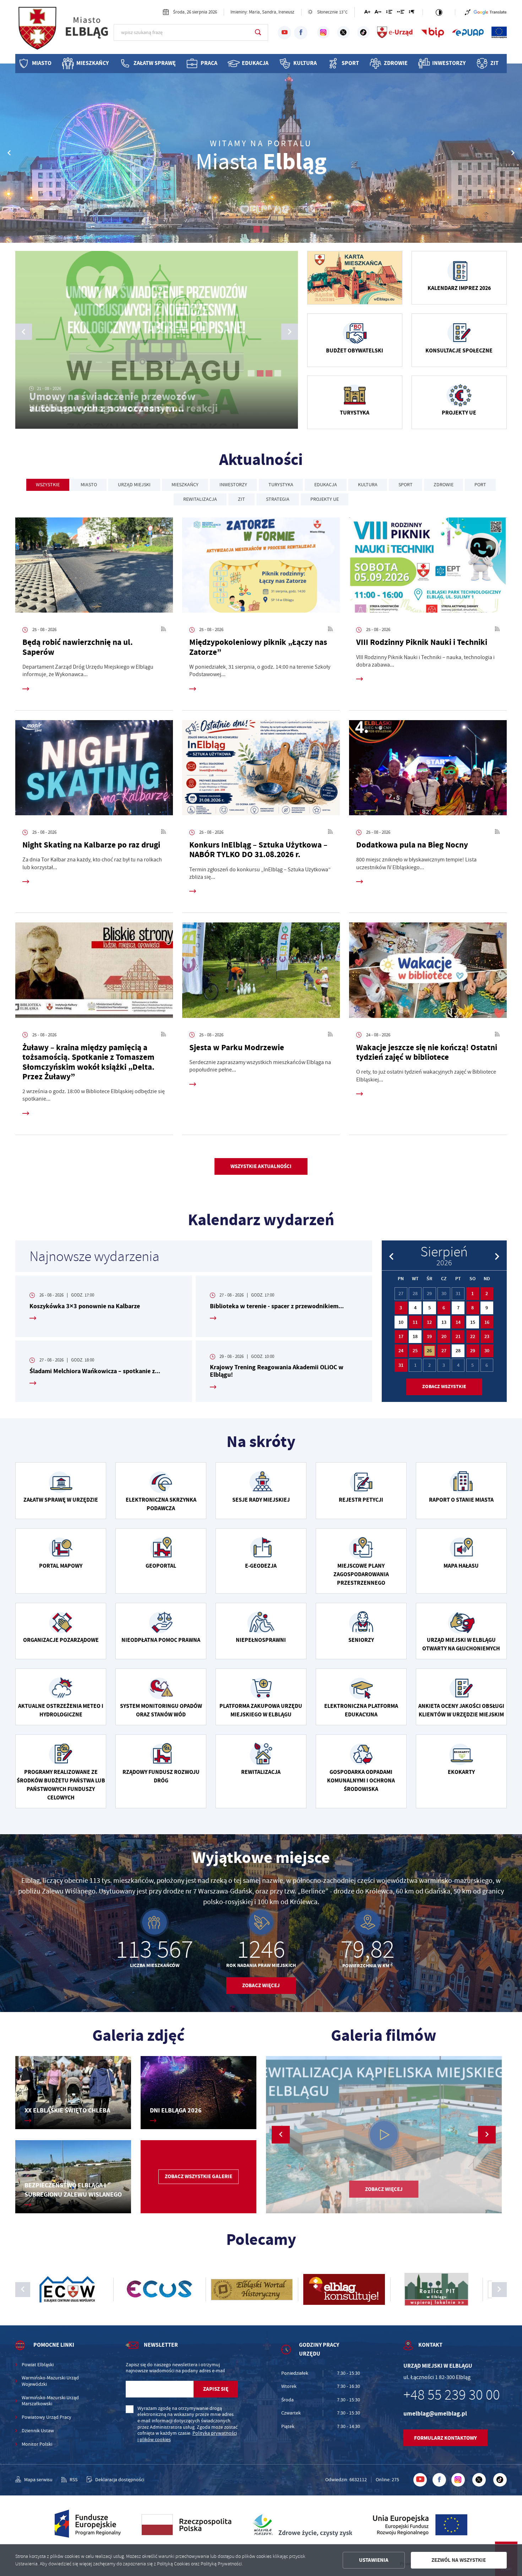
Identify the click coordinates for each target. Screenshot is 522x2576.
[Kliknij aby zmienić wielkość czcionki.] (367, 13)
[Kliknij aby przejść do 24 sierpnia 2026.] (401, 1351)
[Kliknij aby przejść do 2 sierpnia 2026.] (487, 1294)
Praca (209, 63)
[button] (513, 153)
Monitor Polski (37, 2444)
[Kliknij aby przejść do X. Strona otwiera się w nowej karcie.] (343, 32)
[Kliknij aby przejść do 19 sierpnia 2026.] (429, 1337)
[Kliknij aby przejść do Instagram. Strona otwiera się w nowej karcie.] (323, 32)
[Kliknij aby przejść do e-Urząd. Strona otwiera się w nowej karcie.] (395, 32)
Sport (350, 63)
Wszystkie (48, 485)
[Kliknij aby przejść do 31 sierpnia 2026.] (401, 1365)
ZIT (494, 63)
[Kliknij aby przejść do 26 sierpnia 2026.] (429, 1351)
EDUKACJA (326, 485)
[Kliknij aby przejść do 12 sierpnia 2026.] (429, 1322)
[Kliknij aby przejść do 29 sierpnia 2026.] (473, 1351)
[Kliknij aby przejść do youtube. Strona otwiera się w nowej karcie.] (284, 33)
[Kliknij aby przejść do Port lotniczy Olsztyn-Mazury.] (353, 2290)
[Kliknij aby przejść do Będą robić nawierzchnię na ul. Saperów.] (94, 567)
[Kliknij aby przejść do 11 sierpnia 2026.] (415, 1322)
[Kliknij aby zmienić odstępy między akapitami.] (412, 13)
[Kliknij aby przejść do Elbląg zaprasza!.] (384, 2135)
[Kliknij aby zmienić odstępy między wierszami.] (389, 13)
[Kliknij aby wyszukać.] (258, 32)
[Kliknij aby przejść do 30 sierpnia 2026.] (487, 1351)
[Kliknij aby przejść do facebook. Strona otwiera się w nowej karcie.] (301, 33)
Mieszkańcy (93, 63)
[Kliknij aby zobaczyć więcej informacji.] (355, 278)
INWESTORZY (233, 485)
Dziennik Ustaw (38, 2431)
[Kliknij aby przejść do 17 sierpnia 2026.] (401, 1337)
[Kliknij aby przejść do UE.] (499, 32)
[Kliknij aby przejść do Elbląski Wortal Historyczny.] (76, 2290)
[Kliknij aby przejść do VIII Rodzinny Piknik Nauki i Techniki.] (428, 567)
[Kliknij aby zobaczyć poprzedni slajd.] (23, 2290)
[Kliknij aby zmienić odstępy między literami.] (378, 13)
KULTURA (368, 485)
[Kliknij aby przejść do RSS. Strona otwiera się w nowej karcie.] (164, 630)
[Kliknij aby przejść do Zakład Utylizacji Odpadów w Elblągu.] (446, 2290)
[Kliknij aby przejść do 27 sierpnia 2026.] (444, 1351)
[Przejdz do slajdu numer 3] (269, 373)
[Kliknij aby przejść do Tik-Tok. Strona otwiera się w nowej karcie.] (363, 32)
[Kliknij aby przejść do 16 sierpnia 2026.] (487, 1322)
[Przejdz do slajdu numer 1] (257, 229)
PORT (480, 485)
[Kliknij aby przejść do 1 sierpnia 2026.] (473, 1294)
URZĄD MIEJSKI (134, 485)
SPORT (406, 485)
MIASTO (89, 485)
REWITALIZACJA (200, 499)
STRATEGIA (278, 499)
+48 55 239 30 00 (452, 2395)
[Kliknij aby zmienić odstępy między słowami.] (400, 13)
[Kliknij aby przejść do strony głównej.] (64, 32)
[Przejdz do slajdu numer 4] (278, 373)
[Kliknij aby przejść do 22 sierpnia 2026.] (473, 1337)
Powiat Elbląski (38, 2365)
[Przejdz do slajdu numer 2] (265, 229)
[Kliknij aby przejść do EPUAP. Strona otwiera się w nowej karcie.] (468, 32)
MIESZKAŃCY (185, 485)
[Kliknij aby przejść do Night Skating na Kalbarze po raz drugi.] (94, 770)
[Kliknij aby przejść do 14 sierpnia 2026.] (458, 1322)
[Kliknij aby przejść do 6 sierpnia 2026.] (444, 1308)
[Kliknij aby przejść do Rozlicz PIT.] (261, 2290)
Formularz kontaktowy (445, 2438)
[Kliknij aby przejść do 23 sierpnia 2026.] (487, 1337)
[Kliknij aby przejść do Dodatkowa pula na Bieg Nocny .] (428, 770)
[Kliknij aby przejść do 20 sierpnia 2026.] (444, 1337)
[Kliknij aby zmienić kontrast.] (439, 12)
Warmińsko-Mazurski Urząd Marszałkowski (50, 2401)
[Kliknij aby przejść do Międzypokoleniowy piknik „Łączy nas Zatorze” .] (261, 567)
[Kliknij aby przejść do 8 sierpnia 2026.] (473, 1308)
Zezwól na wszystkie (459, 2560)
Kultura (305, 63)
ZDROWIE (444, 485)
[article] (104, 1306)
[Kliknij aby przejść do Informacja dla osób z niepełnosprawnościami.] (468, 12)
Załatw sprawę (155, 63)
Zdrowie (396, 63)
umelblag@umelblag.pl (435, 2414)
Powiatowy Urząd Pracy (47, 2417)
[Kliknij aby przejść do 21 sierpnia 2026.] (458, 1337)
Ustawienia (374, 2560)
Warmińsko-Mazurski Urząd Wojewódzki (50, 2381)
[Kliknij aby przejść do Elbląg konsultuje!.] (169, 2290)
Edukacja (255, 63)
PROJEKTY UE (325, 499)
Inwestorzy (449, 63)
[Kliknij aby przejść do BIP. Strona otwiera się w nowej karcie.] (433, 32)
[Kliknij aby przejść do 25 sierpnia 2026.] (415, 1351)
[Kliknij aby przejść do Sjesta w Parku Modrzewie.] (261, 972)
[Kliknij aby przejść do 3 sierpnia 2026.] (401, 1308)
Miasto (42, 63)
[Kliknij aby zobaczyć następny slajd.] (499, 2290)
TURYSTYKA (281, 485)
